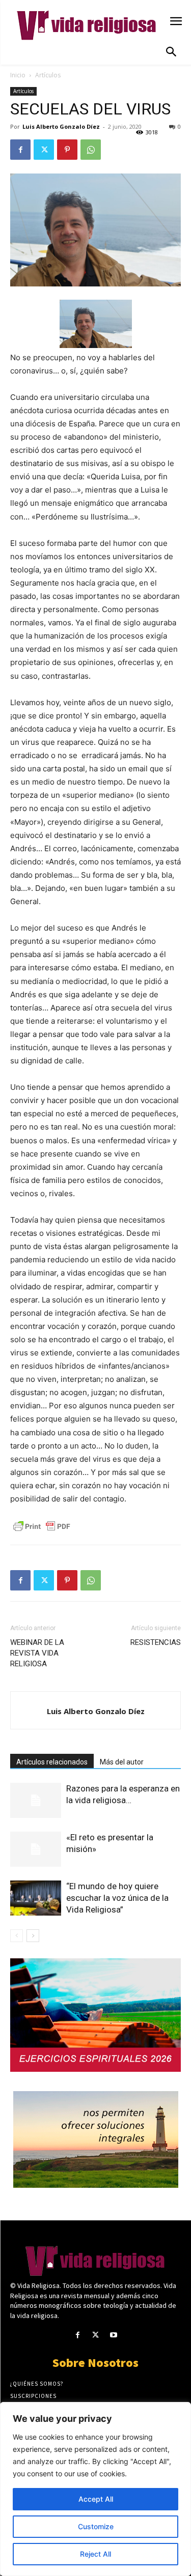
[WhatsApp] (91, 150)
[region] (95, 2489)
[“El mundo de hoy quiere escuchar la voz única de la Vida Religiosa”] (36, 1898)
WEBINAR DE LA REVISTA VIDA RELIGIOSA (37, 1653)
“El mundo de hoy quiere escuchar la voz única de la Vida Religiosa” (117, 1898)
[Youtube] (113, 2335)
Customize (96, 2526)
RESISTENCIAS (156, 1642)
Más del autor (122, 1762)
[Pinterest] (67, 150)
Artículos (48, 75)
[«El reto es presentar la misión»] (36, 1849)
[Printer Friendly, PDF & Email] (42, 1526)
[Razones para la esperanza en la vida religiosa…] (36, 1800)
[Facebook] (20, 150)
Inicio (18, 75)
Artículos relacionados (52, 1762)
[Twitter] (44, 150)
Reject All (95, 2554)
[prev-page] (17, 1936)
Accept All (96, 2499)
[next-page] (33, 1936)
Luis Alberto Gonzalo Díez (61, 126)
